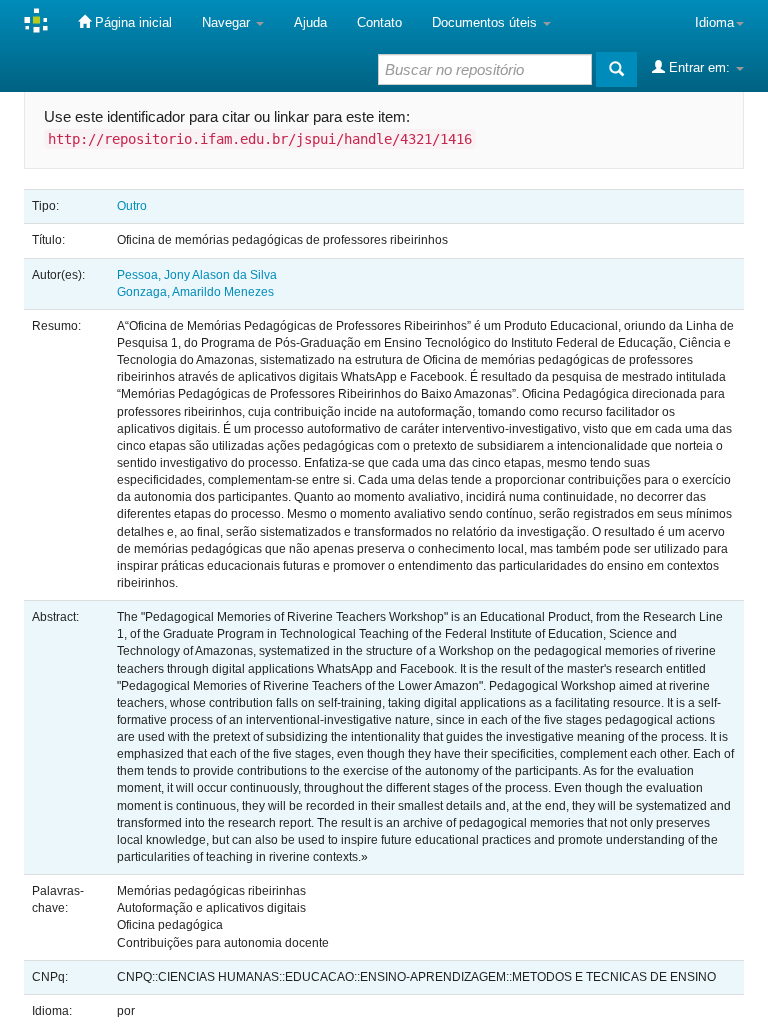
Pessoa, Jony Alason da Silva (197, 275)
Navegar (228, 22)
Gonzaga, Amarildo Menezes (195, 292)
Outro (132, 206)
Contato (379, 22)
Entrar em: (699, 67)
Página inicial (131, 22)
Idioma (714, 22)
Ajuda (310, 22)
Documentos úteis (486, 22)
